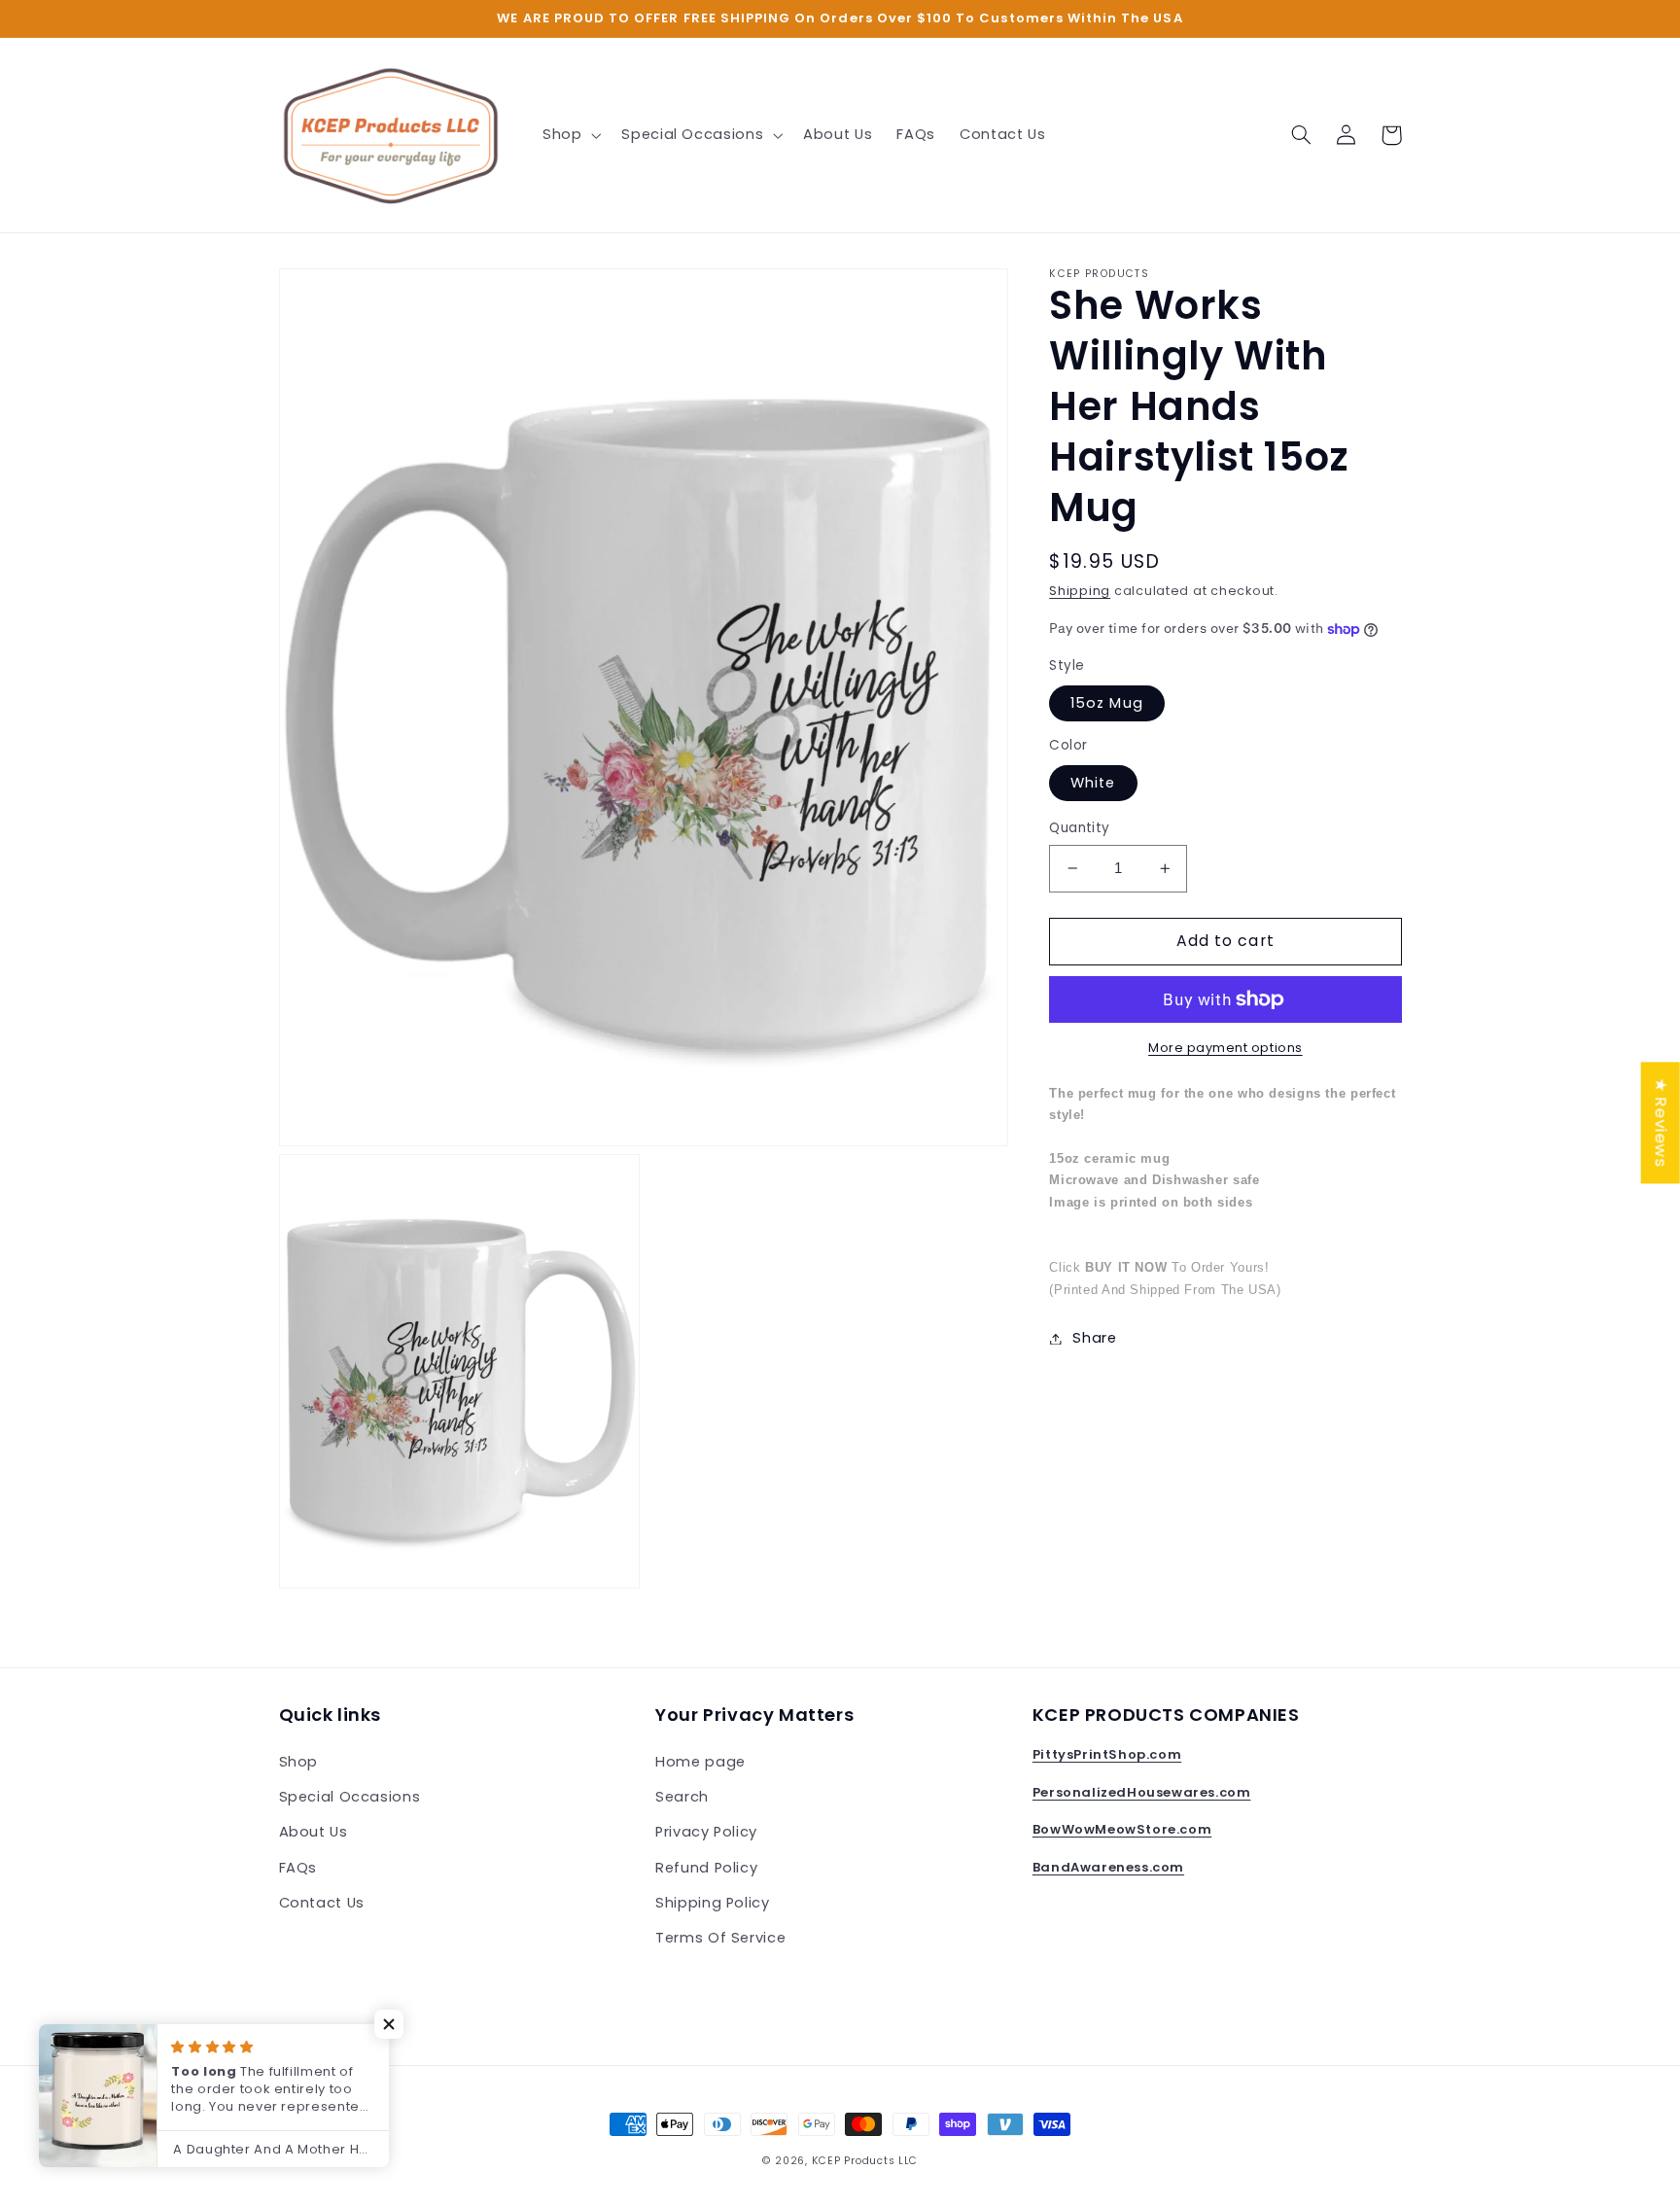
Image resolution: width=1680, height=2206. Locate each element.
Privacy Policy (706, 1832)
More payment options (1225, 1048)
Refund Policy (706, 1868)
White (1093, 783)
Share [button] (1094, 1338)
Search (682, 1797)
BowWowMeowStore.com (1122, 1829)
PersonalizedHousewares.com (1142, 1792)
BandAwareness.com (1108, 1867)
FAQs (298, 1868)
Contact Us (322, 1903)
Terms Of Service (720, 1938)
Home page (700, 1762)
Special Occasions (350, 1797)
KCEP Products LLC (865, 2161)
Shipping (1080, 591)
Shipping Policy (712, 1903)
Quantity (1079, 828)
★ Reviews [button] (1662, 1122)
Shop (299, 1762)
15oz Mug (1106, 703)
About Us (314, 1832)
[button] (569, 135)
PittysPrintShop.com (1107, 1754)
